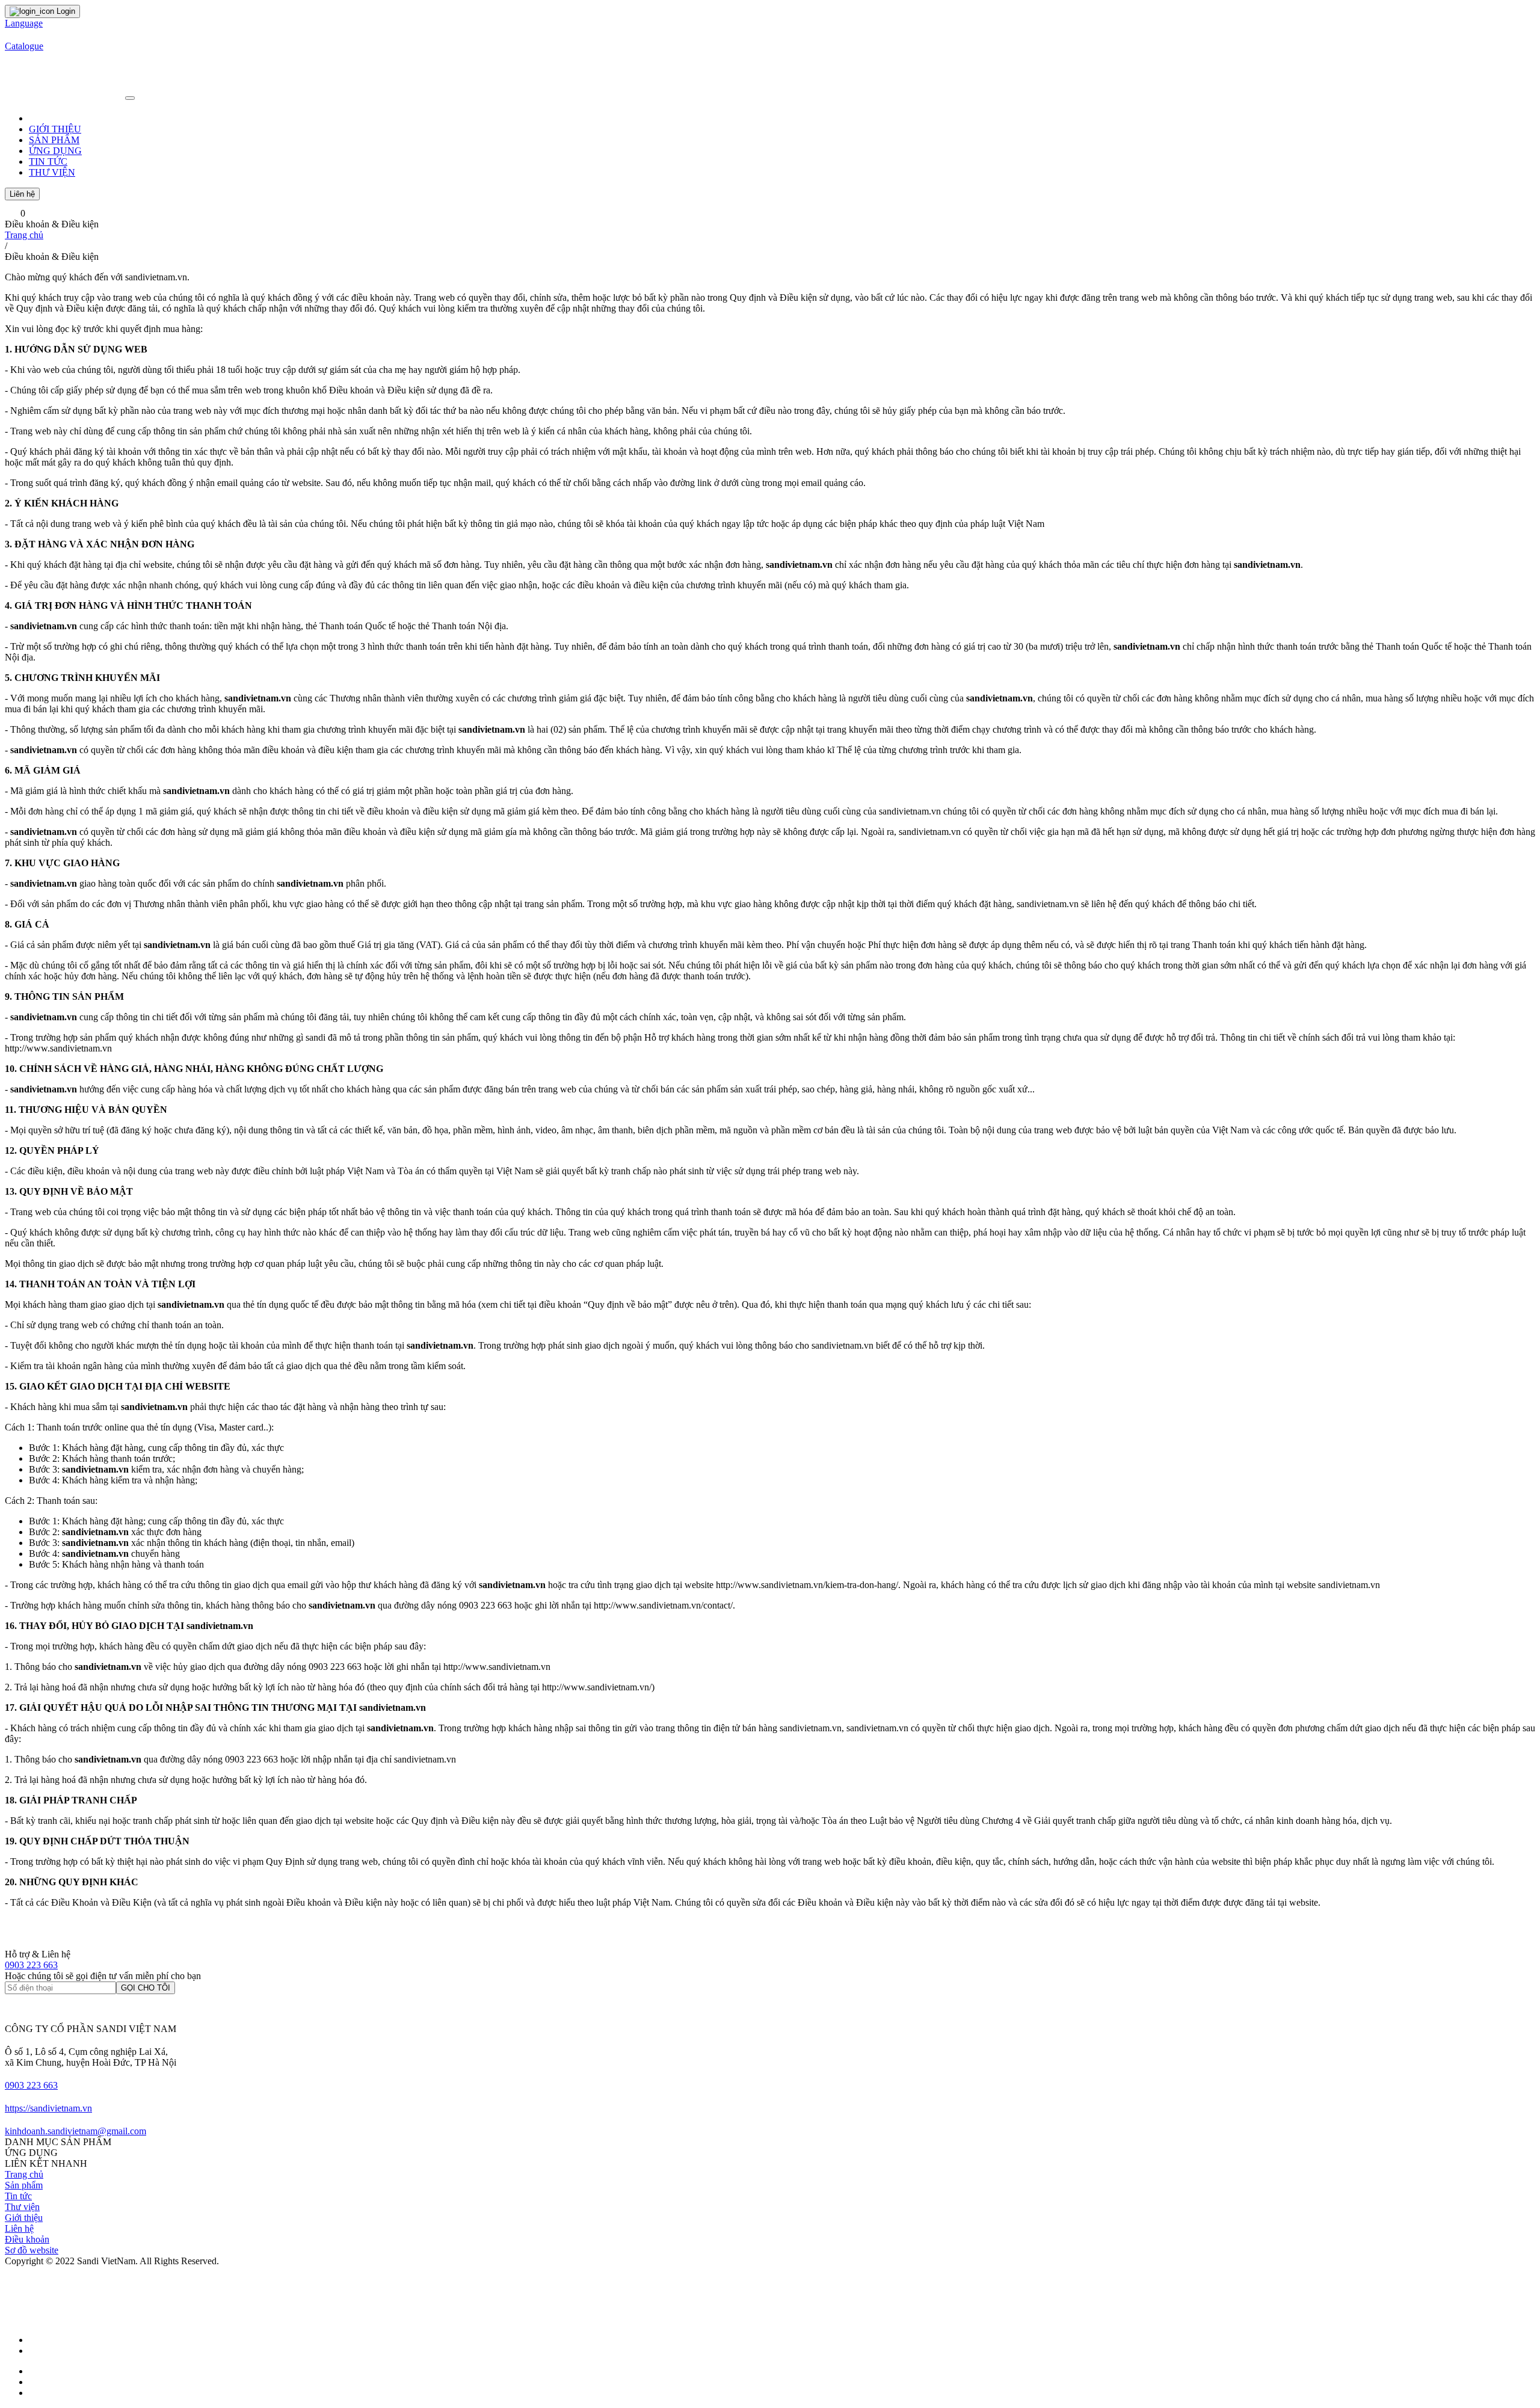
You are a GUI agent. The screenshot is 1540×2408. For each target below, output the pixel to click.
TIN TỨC (48, 162)
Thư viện (22, 2207)
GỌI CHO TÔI (146, 1988)
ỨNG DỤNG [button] (55, 151)
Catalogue (24, 46)
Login (65, 11)
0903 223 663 (31, 1965)
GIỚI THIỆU (55, 129)
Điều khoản (27, 2239)
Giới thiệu (24, 2218)
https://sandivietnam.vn (48, 2108)
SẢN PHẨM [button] (54, 140)
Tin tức (18, 2196)
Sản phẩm (24, 2185)
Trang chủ (24, 235)
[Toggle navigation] (130, 98)
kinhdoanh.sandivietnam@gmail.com (75, 2131)
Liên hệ (22, 194)
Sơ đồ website (32, 2250)
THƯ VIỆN (52, 172)
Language (24, 23)
